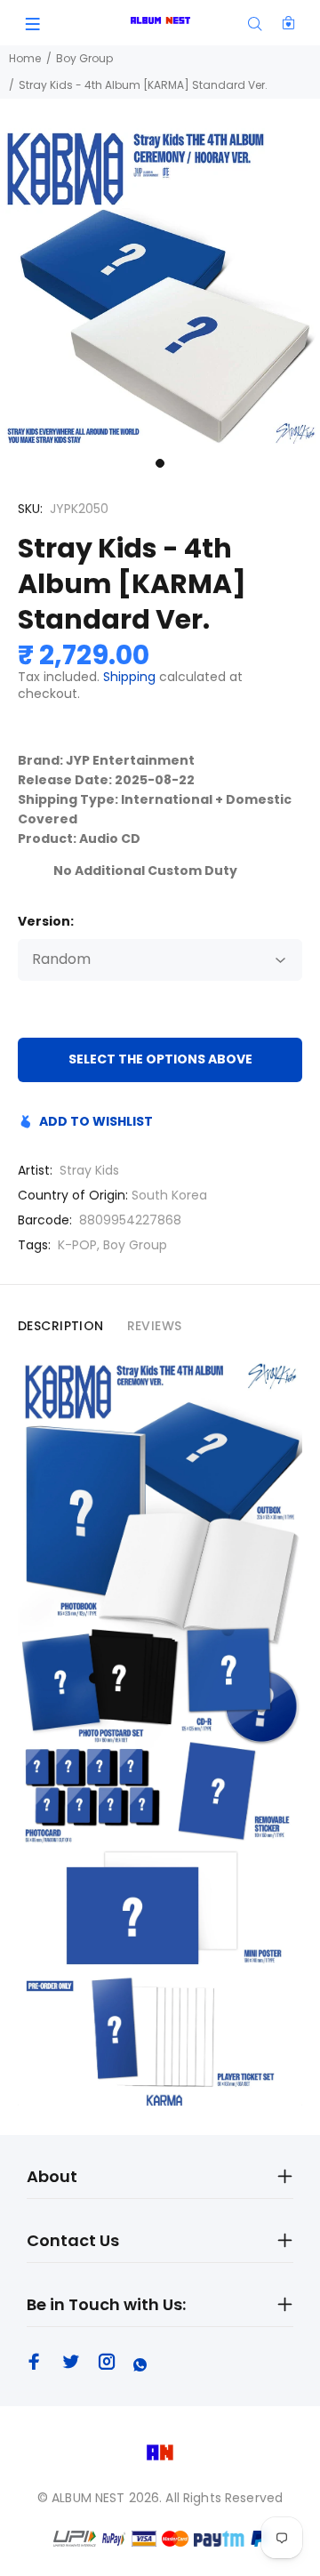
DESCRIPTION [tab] (61, 1326)
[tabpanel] (160, 288)
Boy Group (84, 58)
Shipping (129, 677)
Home (25, 58)
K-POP (77, 1245)
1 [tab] (160, 463)
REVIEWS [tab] (155, 1326)
